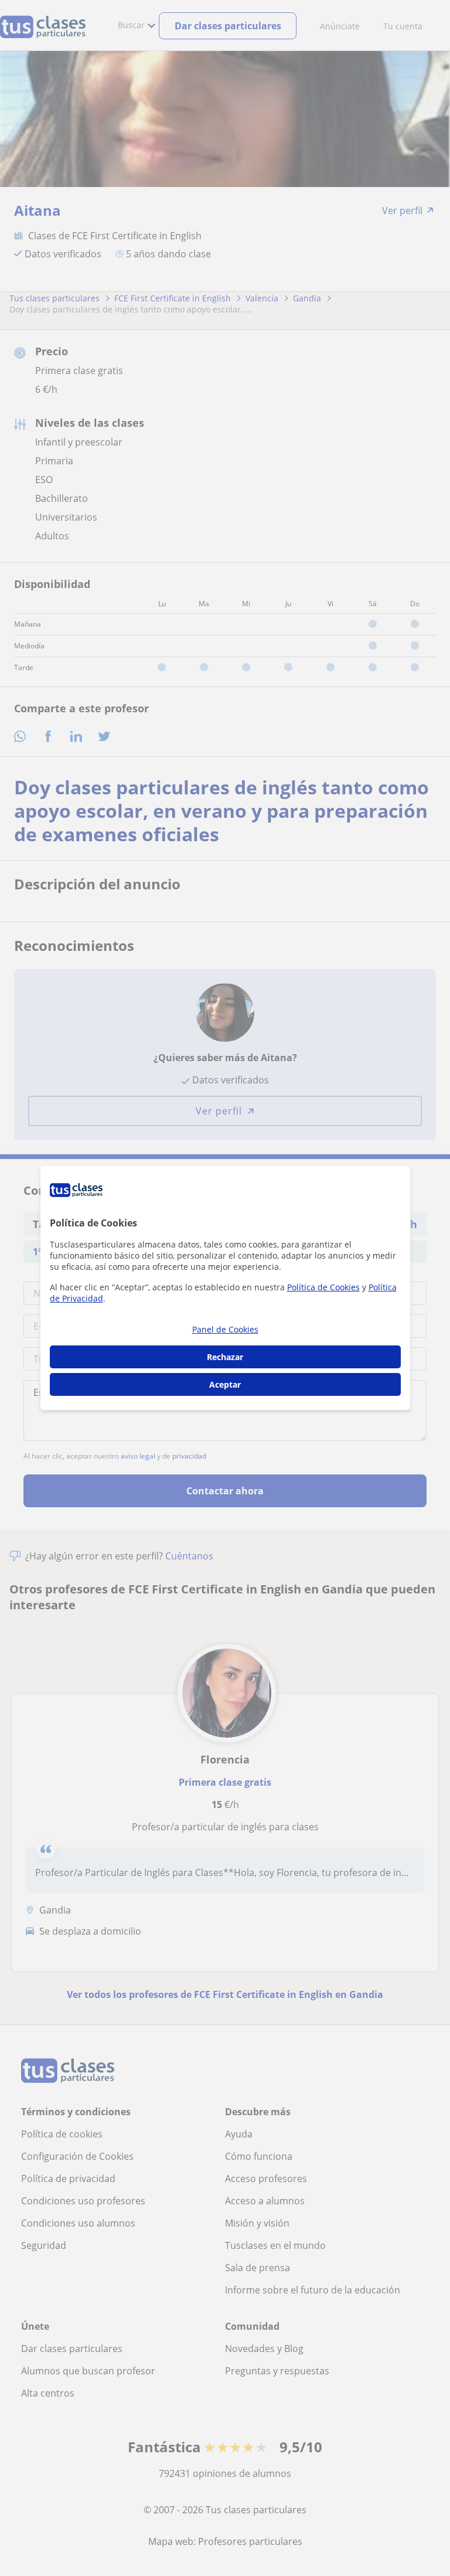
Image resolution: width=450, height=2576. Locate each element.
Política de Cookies (323, 1287)
